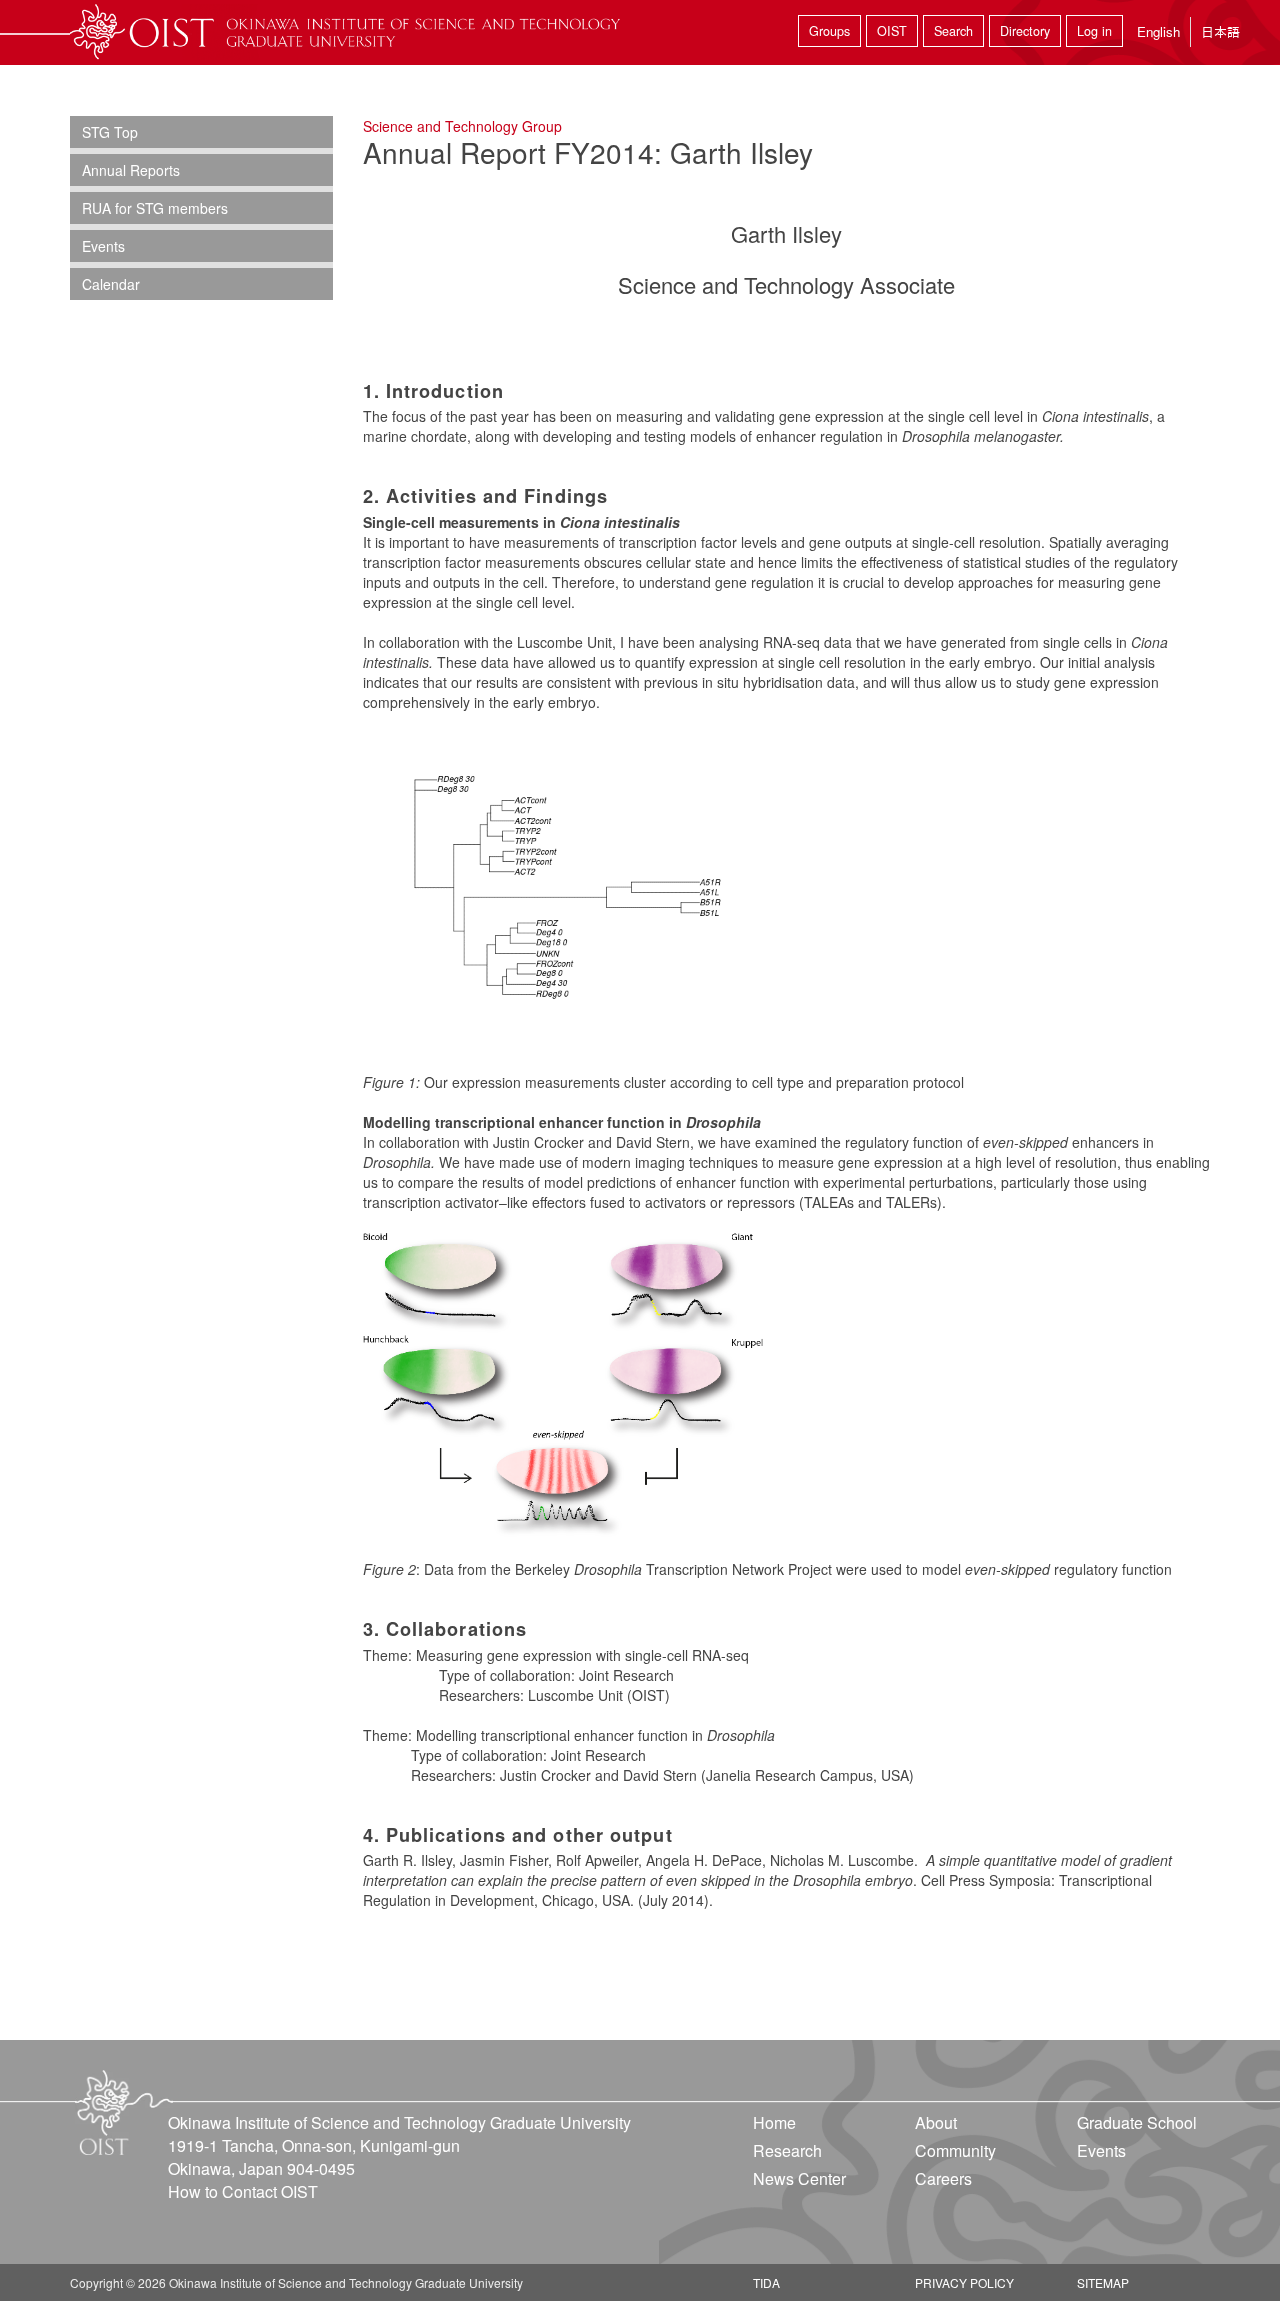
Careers (943, 2178)
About (936, 2122)
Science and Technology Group (462, 126)
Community (955, 2150)
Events (103, 246)
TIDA (766, 2282)
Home (774, 2122)
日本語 (1220, 31)
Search (953, 31)
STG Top (110, 132)
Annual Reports (131, 170)
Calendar (111, 284)
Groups (829, 31)
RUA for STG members (155, 208)
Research (787, 2150)
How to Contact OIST (243, 2191)
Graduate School (1137, 2122)
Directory (1025, 31)
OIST (892, 31)
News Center (799, 2178)
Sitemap (1103, 2282)
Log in (1094, 31)
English (1158, 31)
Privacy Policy (964, 2282)
